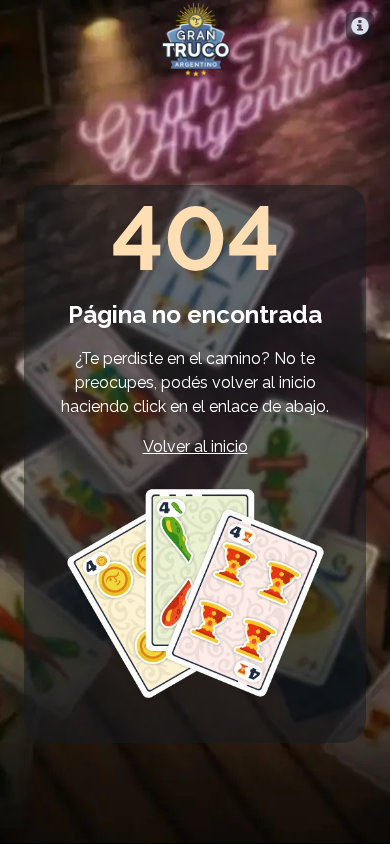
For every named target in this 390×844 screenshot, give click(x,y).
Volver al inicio (195, 446)
